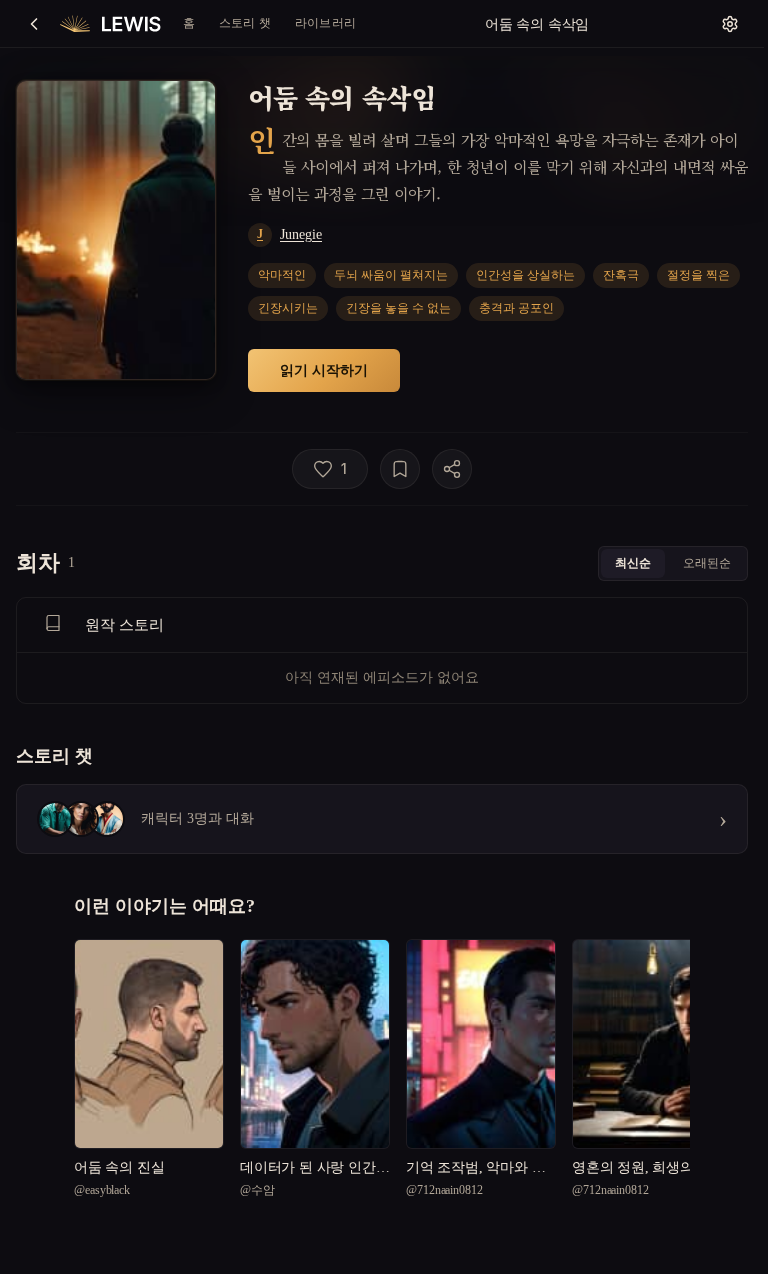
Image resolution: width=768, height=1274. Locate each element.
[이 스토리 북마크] (400, 469)
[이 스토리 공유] (452, 469)
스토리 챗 (245, 22)
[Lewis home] (110, 24)
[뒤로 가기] (34, 24)
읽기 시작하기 (324, 369)
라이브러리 (325, 22)
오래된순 (707, 562)
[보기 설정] (730, 24)
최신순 (633, 562)
